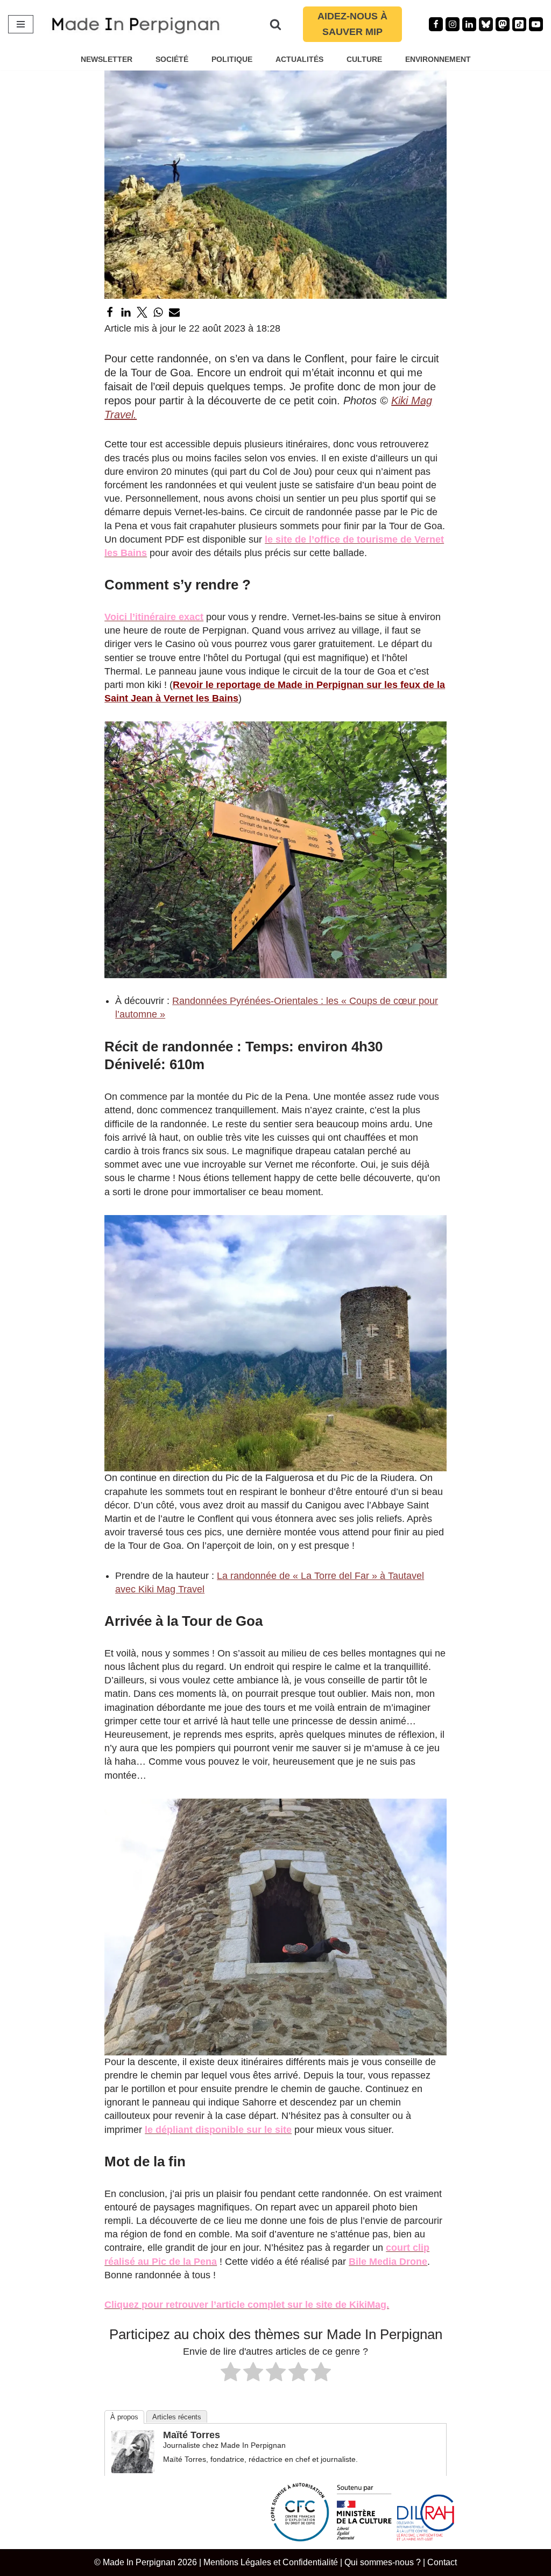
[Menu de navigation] (21, 24)
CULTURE (364, 59)
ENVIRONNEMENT (438, 59)
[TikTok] (519, 24)
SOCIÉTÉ (172, 59)
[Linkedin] (469, 24)
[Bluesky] (486, 24)
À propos (124, 2417)
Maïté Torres (192, 2435)
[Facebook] (436, 24)
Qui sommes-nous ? (383, 2562)
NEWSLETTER (107, 59)
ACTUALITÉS (299, 59)
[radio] (231, 2374)
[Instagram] (453, 24)
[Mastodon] (503, 24)
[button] (275, 850)
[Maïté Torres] (133, 2470)
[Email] (174, 312)
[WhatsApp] (158, 312)
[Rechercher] (275, 24)
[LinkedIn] (126, 312)
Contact (442, 2562)
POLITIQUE (232, 59)
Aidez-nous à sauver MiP (352, 24)
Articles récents (177, 2417)
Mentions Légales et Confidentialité (271, 2562)
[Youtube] (536, 24)
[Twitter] (142, 312)
